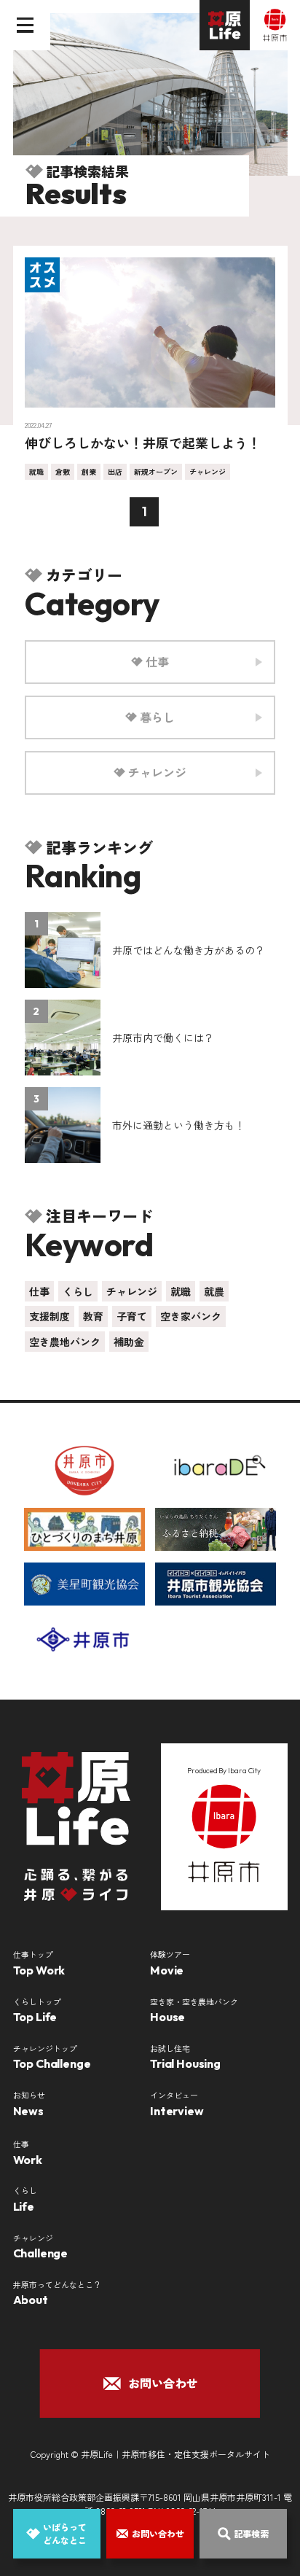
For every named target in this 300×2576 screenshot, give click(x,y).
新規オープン (156, 471)
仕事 (39, 1291)
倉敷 (63, 471)
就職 (36, 471)
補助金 (129, 1342)
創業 (89, 471)
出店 (115, 471)
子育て (132, 1316)
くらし (78, 1291)
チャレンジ (208, 471)
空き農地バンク (65, 1342)
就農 (214, 1291)
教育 (93, 1316)
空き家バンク (191, 1316)
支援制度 (50, 1316)
